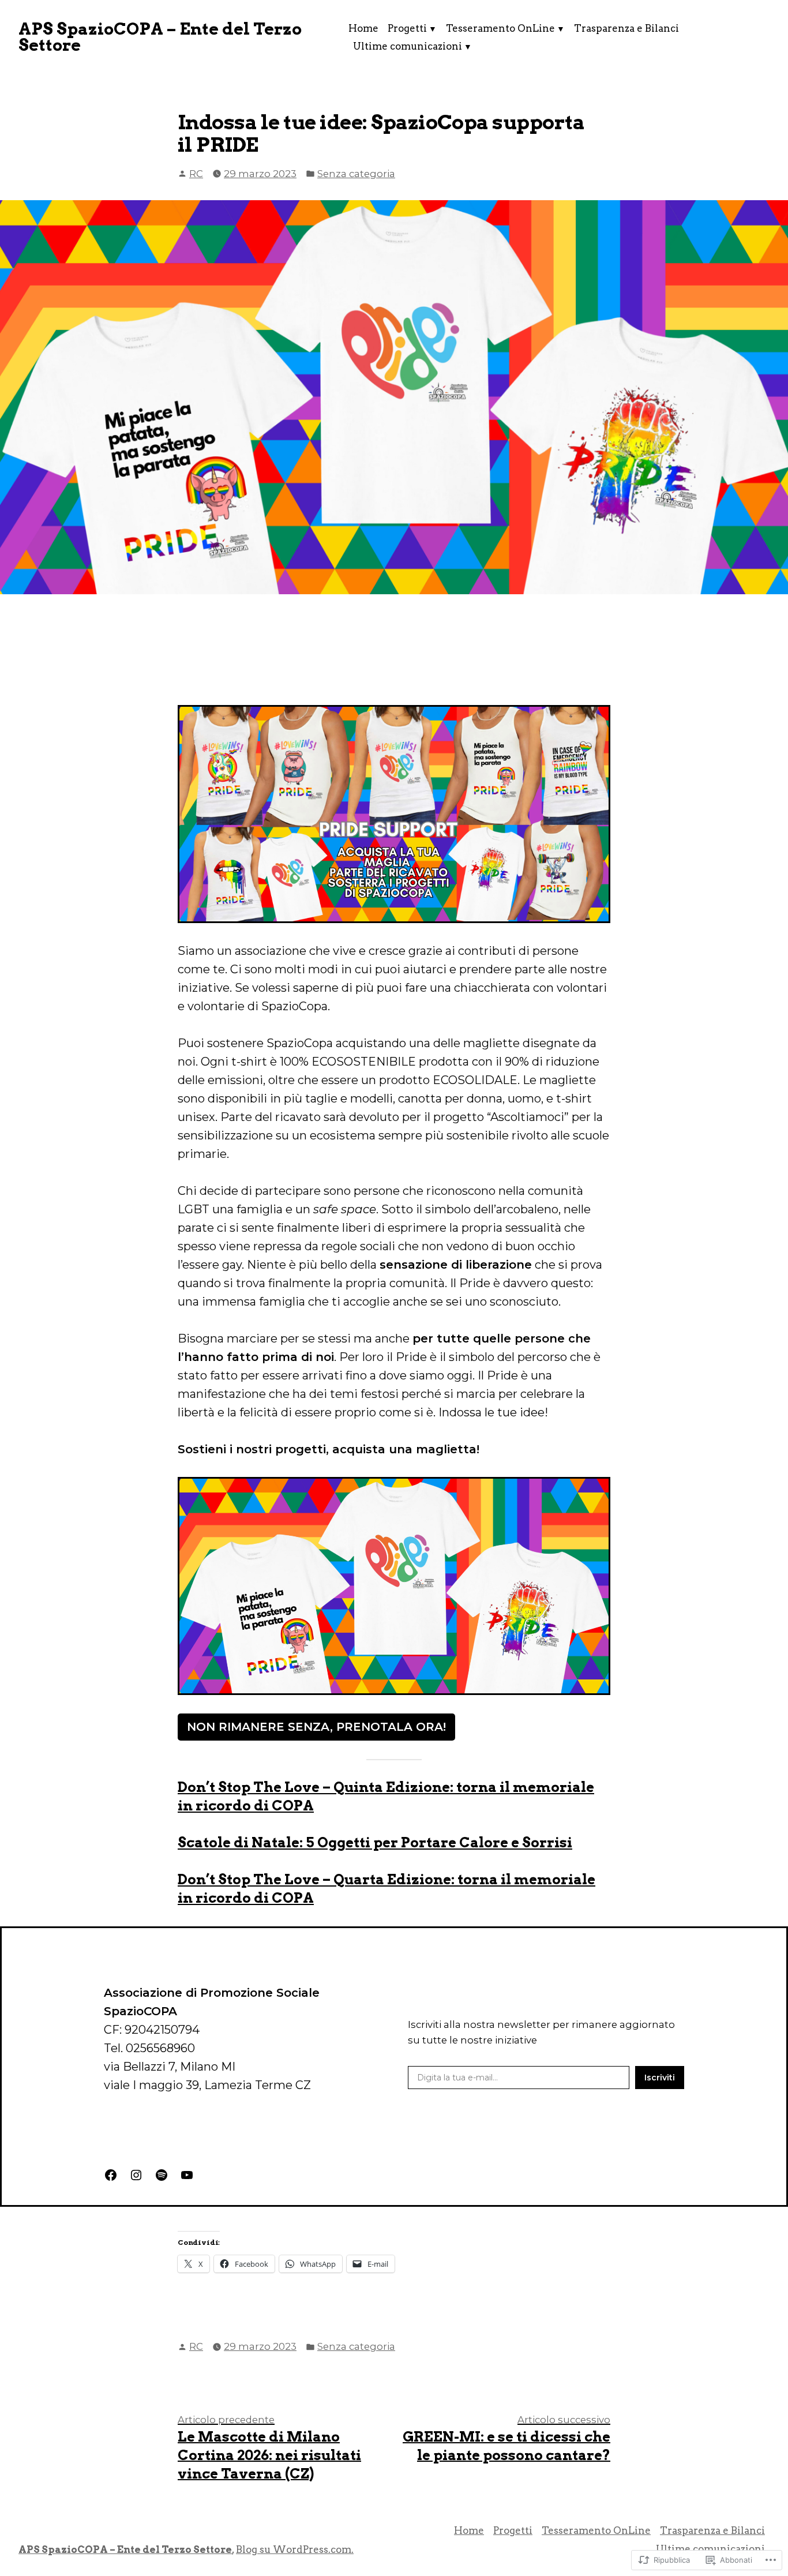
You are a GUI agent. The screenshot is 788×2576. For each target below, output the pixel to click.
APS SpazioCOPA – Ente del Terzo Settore (160, 37)
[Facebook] (111, 2175)
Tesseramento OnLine (500, 28)
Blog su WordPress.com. (295, 2549)
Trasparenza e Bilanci (626, 28)
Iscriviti (660, 2078)
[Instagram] (136, 2175)
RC (196, 174)
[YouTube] (187, 2175)
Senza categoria (356, 174)
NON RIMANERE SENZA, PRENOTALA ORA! (316, 1727)
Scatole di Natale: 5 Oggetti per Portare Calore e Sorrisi (375, 1842)
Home (363, 28)
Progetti (407, 28)
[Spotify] (162, 2175)
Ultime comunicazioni (408, 46)
